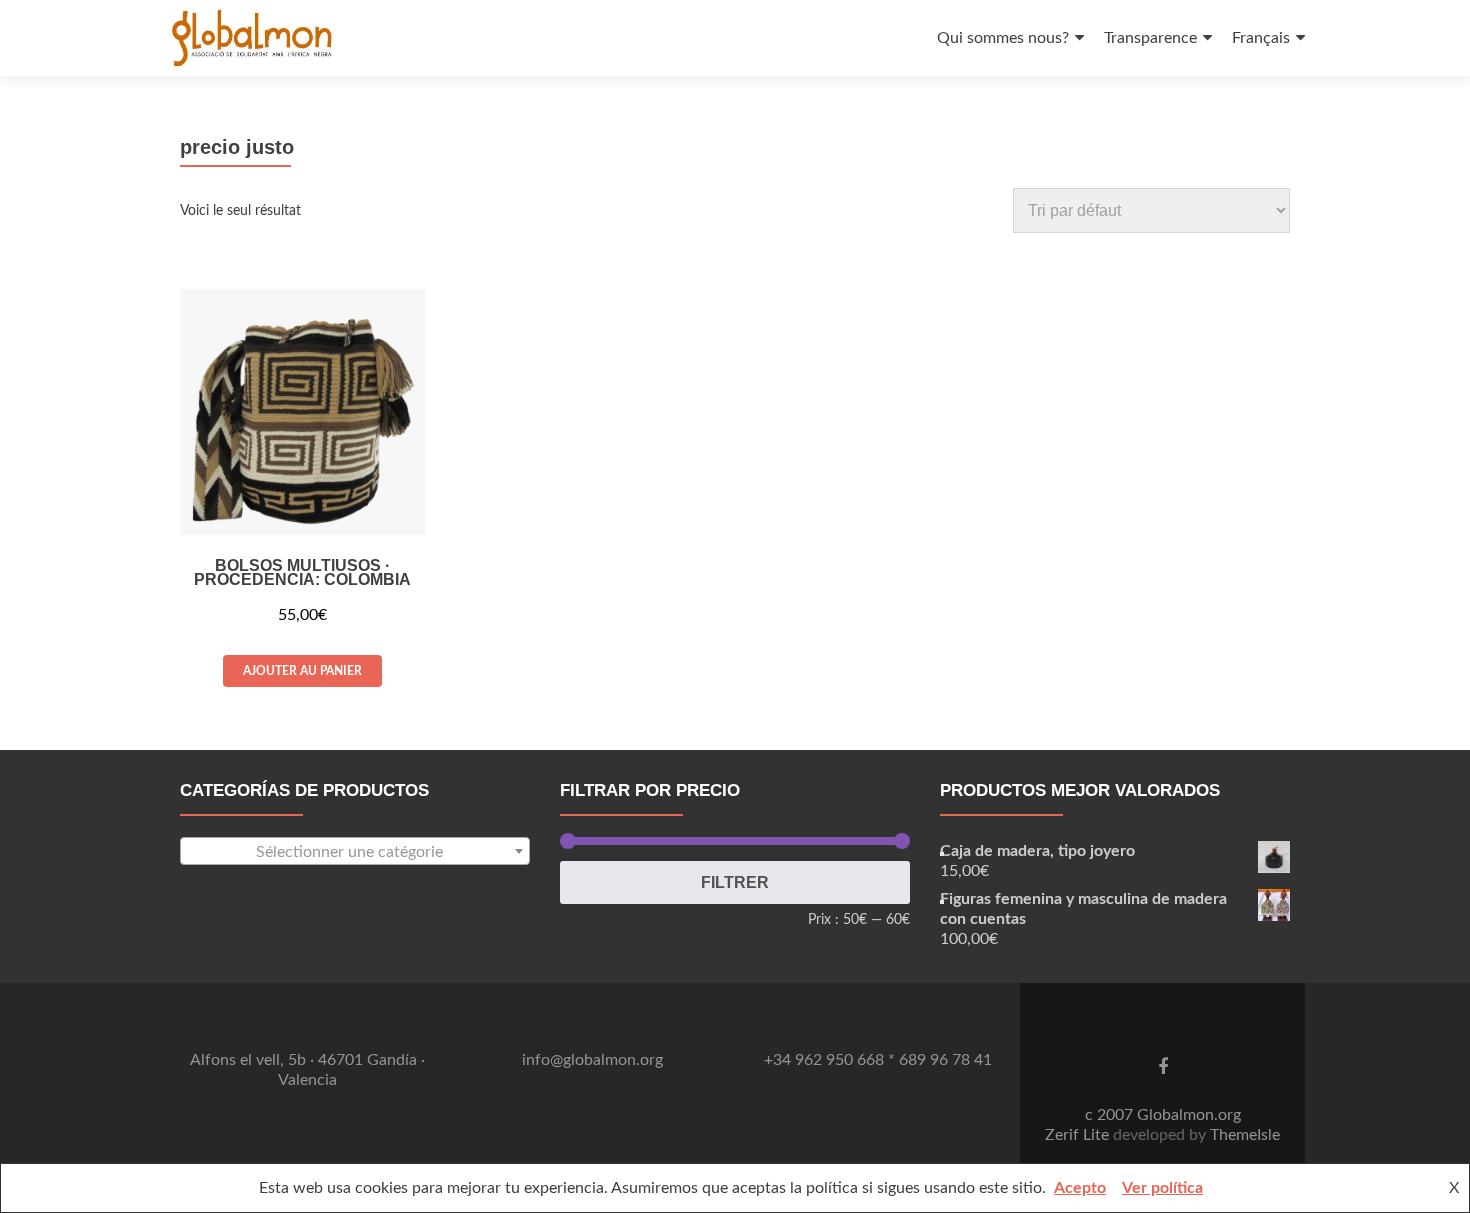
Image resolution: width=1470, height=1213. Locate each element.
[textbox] (355, 852)
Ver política (1162, 1188)
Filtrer (735, 882)
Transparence (1150, 38)
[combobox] (355, 851)
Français (1261, 38)
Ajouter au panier (302, 671)
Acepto (1080, 1188)
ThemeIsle (1245, 1135)
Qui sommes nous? (1003, 38)
